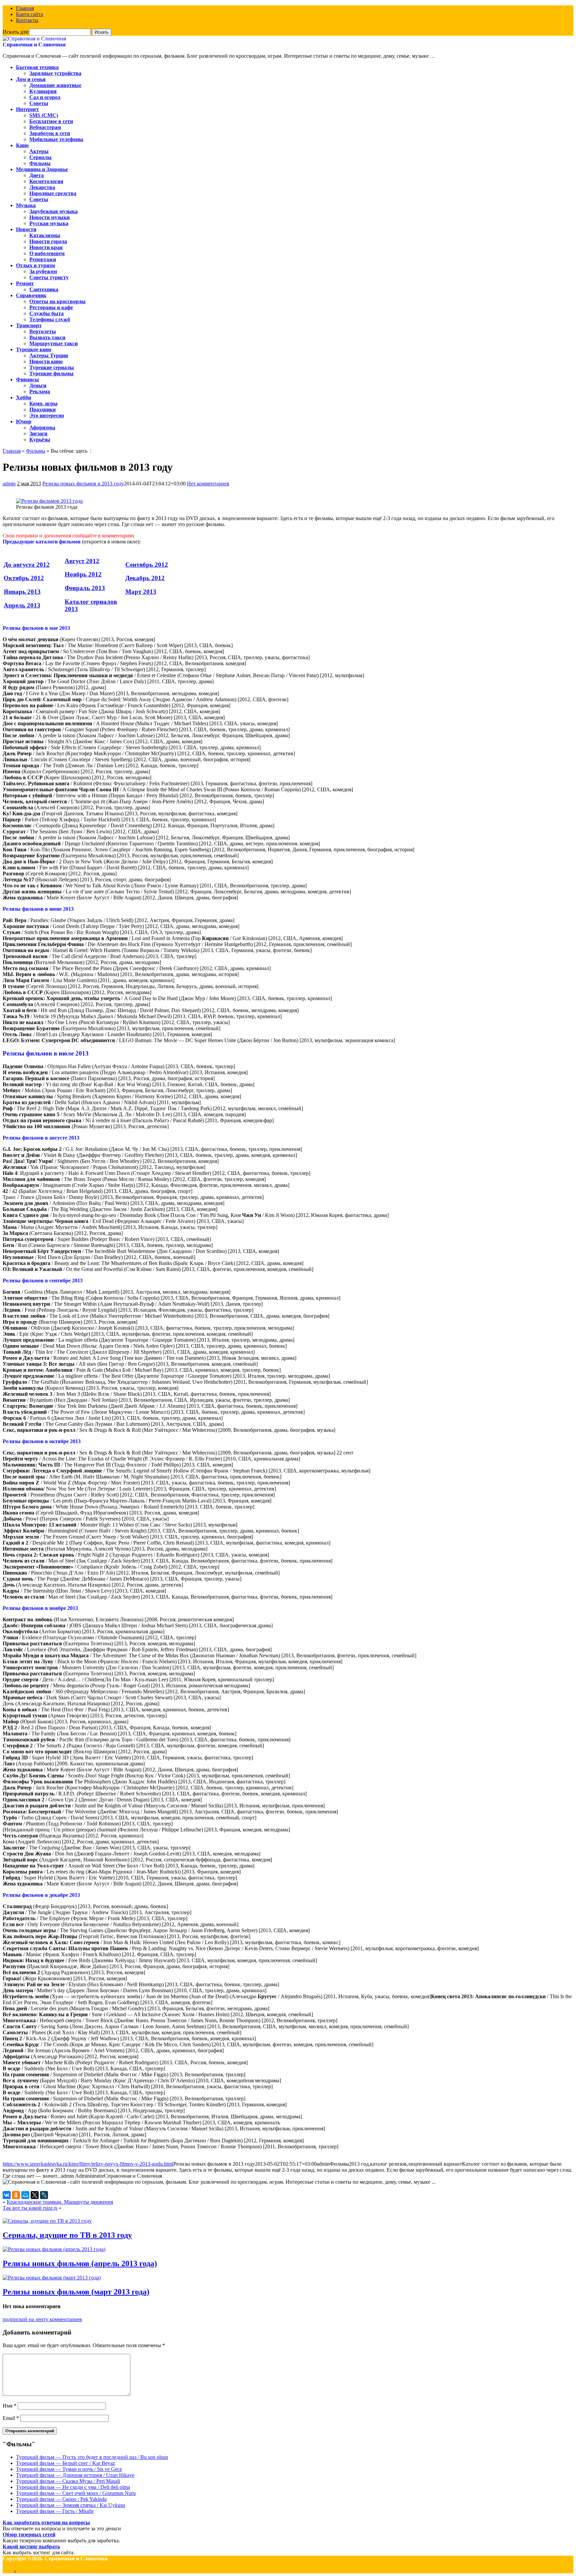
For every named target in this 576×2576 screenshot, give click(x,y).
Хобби (23, 397)
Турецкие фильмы (51, 373)
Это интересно (47, 415)
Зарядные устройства (55, 73)
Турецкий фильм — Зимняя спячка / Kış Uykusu (70, 2505)
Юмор (24, 421)
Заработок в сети (50, 133)
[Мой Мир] (25, 2195)
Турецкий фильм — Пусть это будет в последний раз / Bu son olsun (92, 2457)
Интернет (27, 109)
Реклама (40, 391)
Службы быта (46, 313)
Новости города (48, 241)
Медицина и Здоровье (42, 169)
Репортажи (43, 259)
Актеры (39, 151)
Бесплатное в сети (51, 121)
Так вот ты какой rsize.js (30, 2208)
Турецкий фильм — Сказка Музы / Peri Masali (68, 2481)
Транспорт (29, 325)
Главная (25, 8)
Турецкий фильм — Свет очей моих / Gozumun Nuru (76, 2493)
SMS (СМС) (44, 115)
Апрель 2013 (22, 605)
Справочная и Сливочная (34, 45)
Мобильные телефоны (56, 139)
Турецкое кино (34, 349)
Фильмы (40, 163)
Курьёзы (40, 440)
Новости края (46, 247)
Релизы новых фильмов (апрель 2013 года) (80, 2263)
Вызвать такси (47, 337)
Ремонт (25, 283)
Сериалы (40, 157)
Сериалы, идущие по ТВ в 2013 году (67, 2235)
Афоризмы (42, 427)
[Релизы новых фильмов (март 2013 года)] (52, 2278)
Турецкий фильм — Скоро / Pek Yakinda (61, 2499)
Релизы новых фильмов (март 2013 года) (76, 2292)
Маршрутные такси (53, 343)
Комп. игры (43, 403)
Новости (26, 229)
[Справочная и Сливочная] (34, 39)
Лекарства (42, 187)
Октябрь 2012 (24, 578)
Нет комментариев (208, 484)
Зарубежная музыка (53, 211)
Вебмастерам (45, 127)
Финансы (27, 379)
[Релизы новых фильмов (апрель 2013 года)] (54, 2249)
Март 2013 (141, 592)
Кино (22, 145)
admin (9, 484)
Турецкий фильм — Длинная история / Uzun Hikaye (75, 2475)
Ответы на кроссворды (57, 301)
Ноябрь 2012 (83, 574)
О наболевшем (47, 253)
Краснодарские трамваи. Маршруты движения (60, 2202)
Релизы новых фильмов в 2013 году (83, 484)
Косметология (46, 181)
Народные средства (53, 193)
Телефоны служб (50, 319)
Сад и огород (45, 97)
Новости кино (46, 361)
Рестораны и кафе (51, 307)
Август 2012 (82, 561)
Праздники (42, 409)
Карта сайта (29, 14)
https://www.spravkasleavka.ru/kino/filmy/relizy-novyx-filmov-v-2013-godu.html (88, 2164)
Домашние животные (55, 85)
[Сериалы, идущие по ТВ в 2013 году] (47, 2221)
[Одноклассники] (16, 2195)
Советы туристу (49, 277)
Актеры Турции (49, 355)
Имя (9, 2406)
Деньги (38, 385)
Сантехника (44, 289)
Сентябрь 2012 (147, 565)
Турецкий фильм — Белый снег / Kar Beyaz (65, 2463)
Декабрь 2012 (145, 578)
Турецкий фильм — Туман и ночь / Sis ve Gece (69, 2469)
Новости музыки (49, 217)
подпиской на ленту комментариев (42, 2319)
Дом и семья (31, 79)
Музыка (26, 205)
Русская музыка (49, 223)
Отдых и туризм (35, 265)
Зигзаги (38, 434)
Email (11, 2418)
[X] (35, 2195)
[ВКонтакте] (7, 2195)
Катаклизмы (45, 235)
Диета (36, 175)
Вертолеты (43, 331)
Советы (39, 103)
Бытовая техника (37, 67)
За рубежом (43, 271)
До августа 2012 (27, 565)
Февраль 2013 (85, 588)
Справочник (31, 295)
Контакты (27, 20)
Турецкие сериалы (52, 367)
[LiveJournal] (44, 2195)
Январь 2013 (22, 592)
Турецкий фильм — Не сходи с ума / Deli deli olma (73, 2487)
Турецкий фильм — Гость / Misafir (55, 2511)
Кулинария (43, 91)
